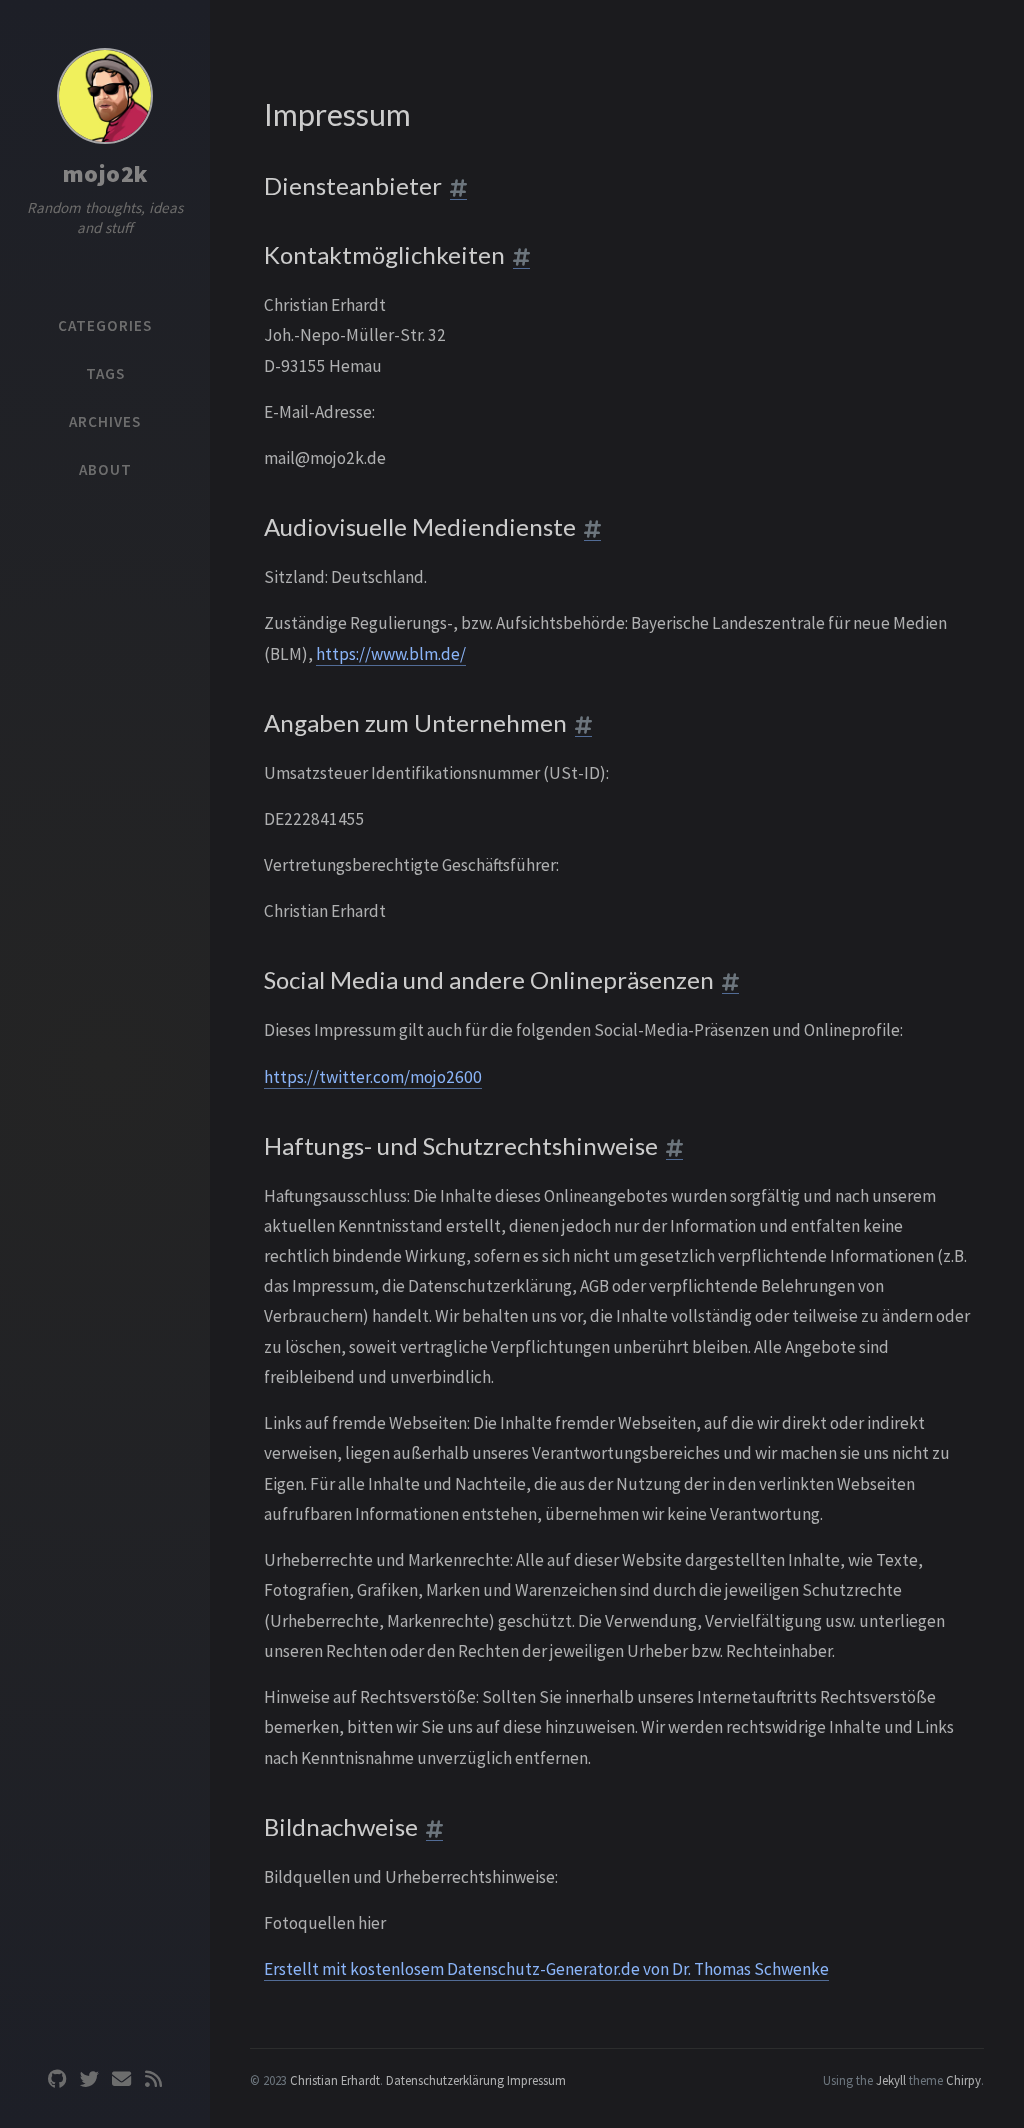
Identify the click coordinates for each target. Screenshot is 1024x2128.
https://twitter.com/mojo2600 (373, 1077)
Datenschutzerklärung (445, 2080)
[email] (121, 2079)
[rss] (153, 2079)
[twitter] (89, 2079)
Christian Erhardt (335, 2080)
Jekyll (891, 2080)
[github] (57, 2079)
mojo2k (105, 173)
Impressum (536, 2080)
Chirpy (963, 2080)
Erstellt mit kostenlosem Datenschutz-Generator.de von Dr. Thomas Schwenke (546, 1969)
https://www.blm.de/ (391, 654)
